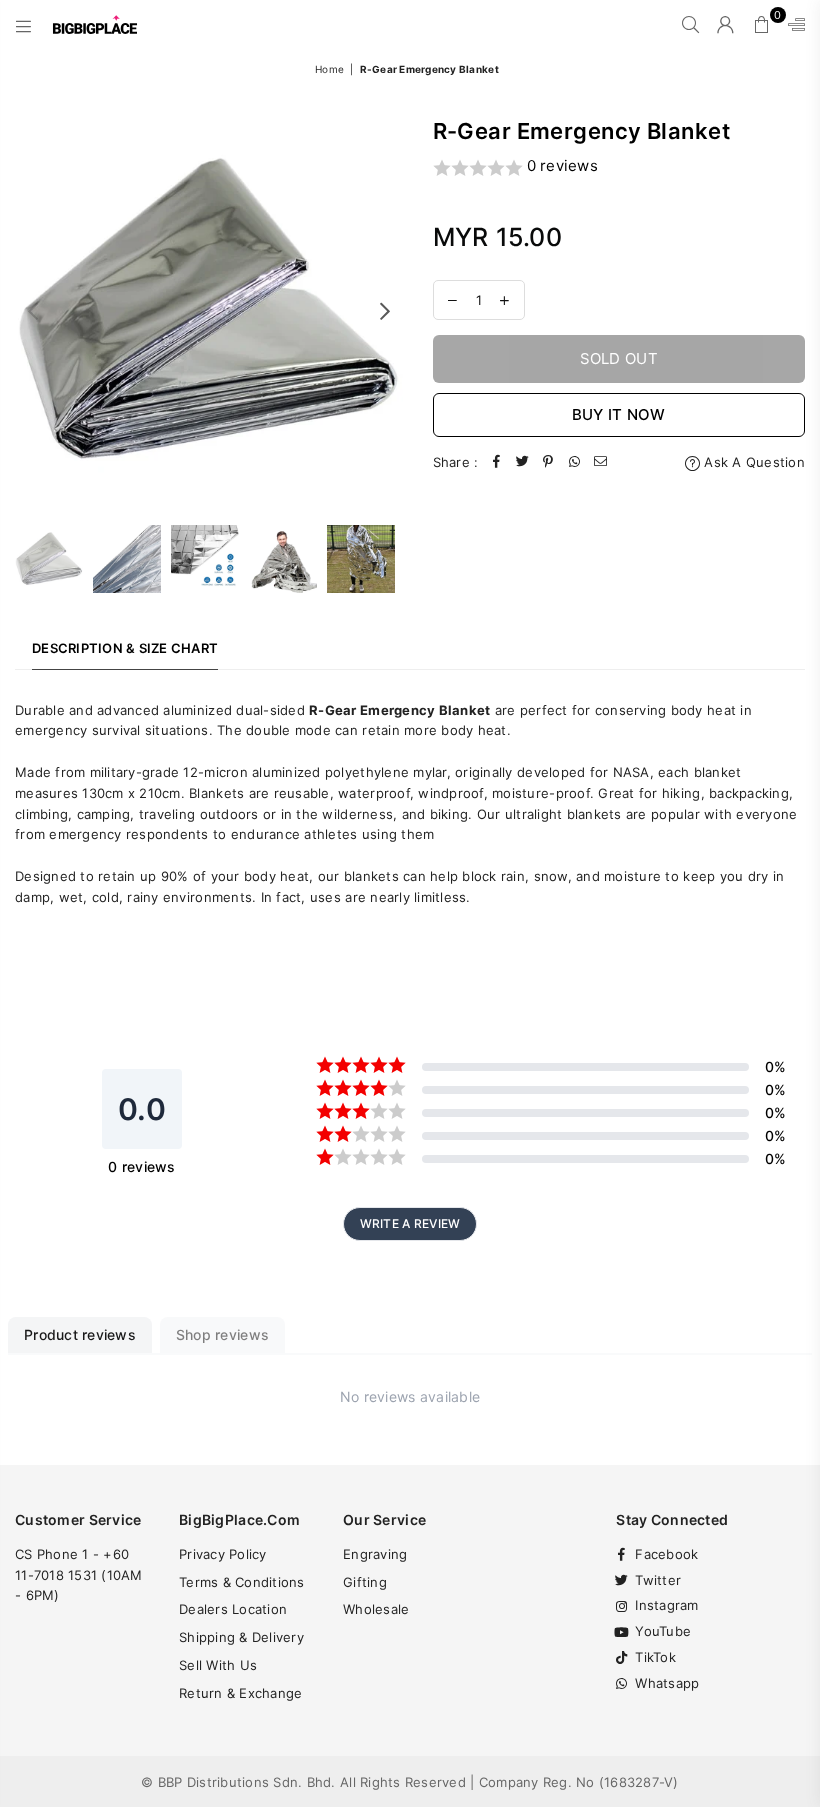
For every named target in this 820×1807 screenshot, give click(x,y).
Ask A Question (752, 462)
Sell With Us (218, 1665)
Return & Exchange (240, 1693)
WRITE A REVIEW (410, 1223)
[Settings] (792, 25)
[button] (619, 167)
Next (385, 310)
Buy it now (619, 414)
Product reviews (80, 1334)
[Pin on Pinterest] (548, 462)
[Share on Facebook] (496, 462)
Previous (32, 310)
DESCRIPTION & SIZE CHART (125, 648)
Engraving (375, 1554)
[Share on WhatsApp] (574, 462)
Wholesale (376, 1609)
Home (329, 69)
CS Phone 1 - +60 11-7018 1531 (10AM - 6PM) (79, 1575)
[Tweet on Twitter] (522, 462)
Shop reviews (222, 1334)
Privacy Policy (223, 1554)
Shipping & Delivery (241, 1637)
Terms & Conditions (242, 1582)
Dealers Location (233, 1609)
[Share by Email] (600, 462)
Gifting (365, 1582)
